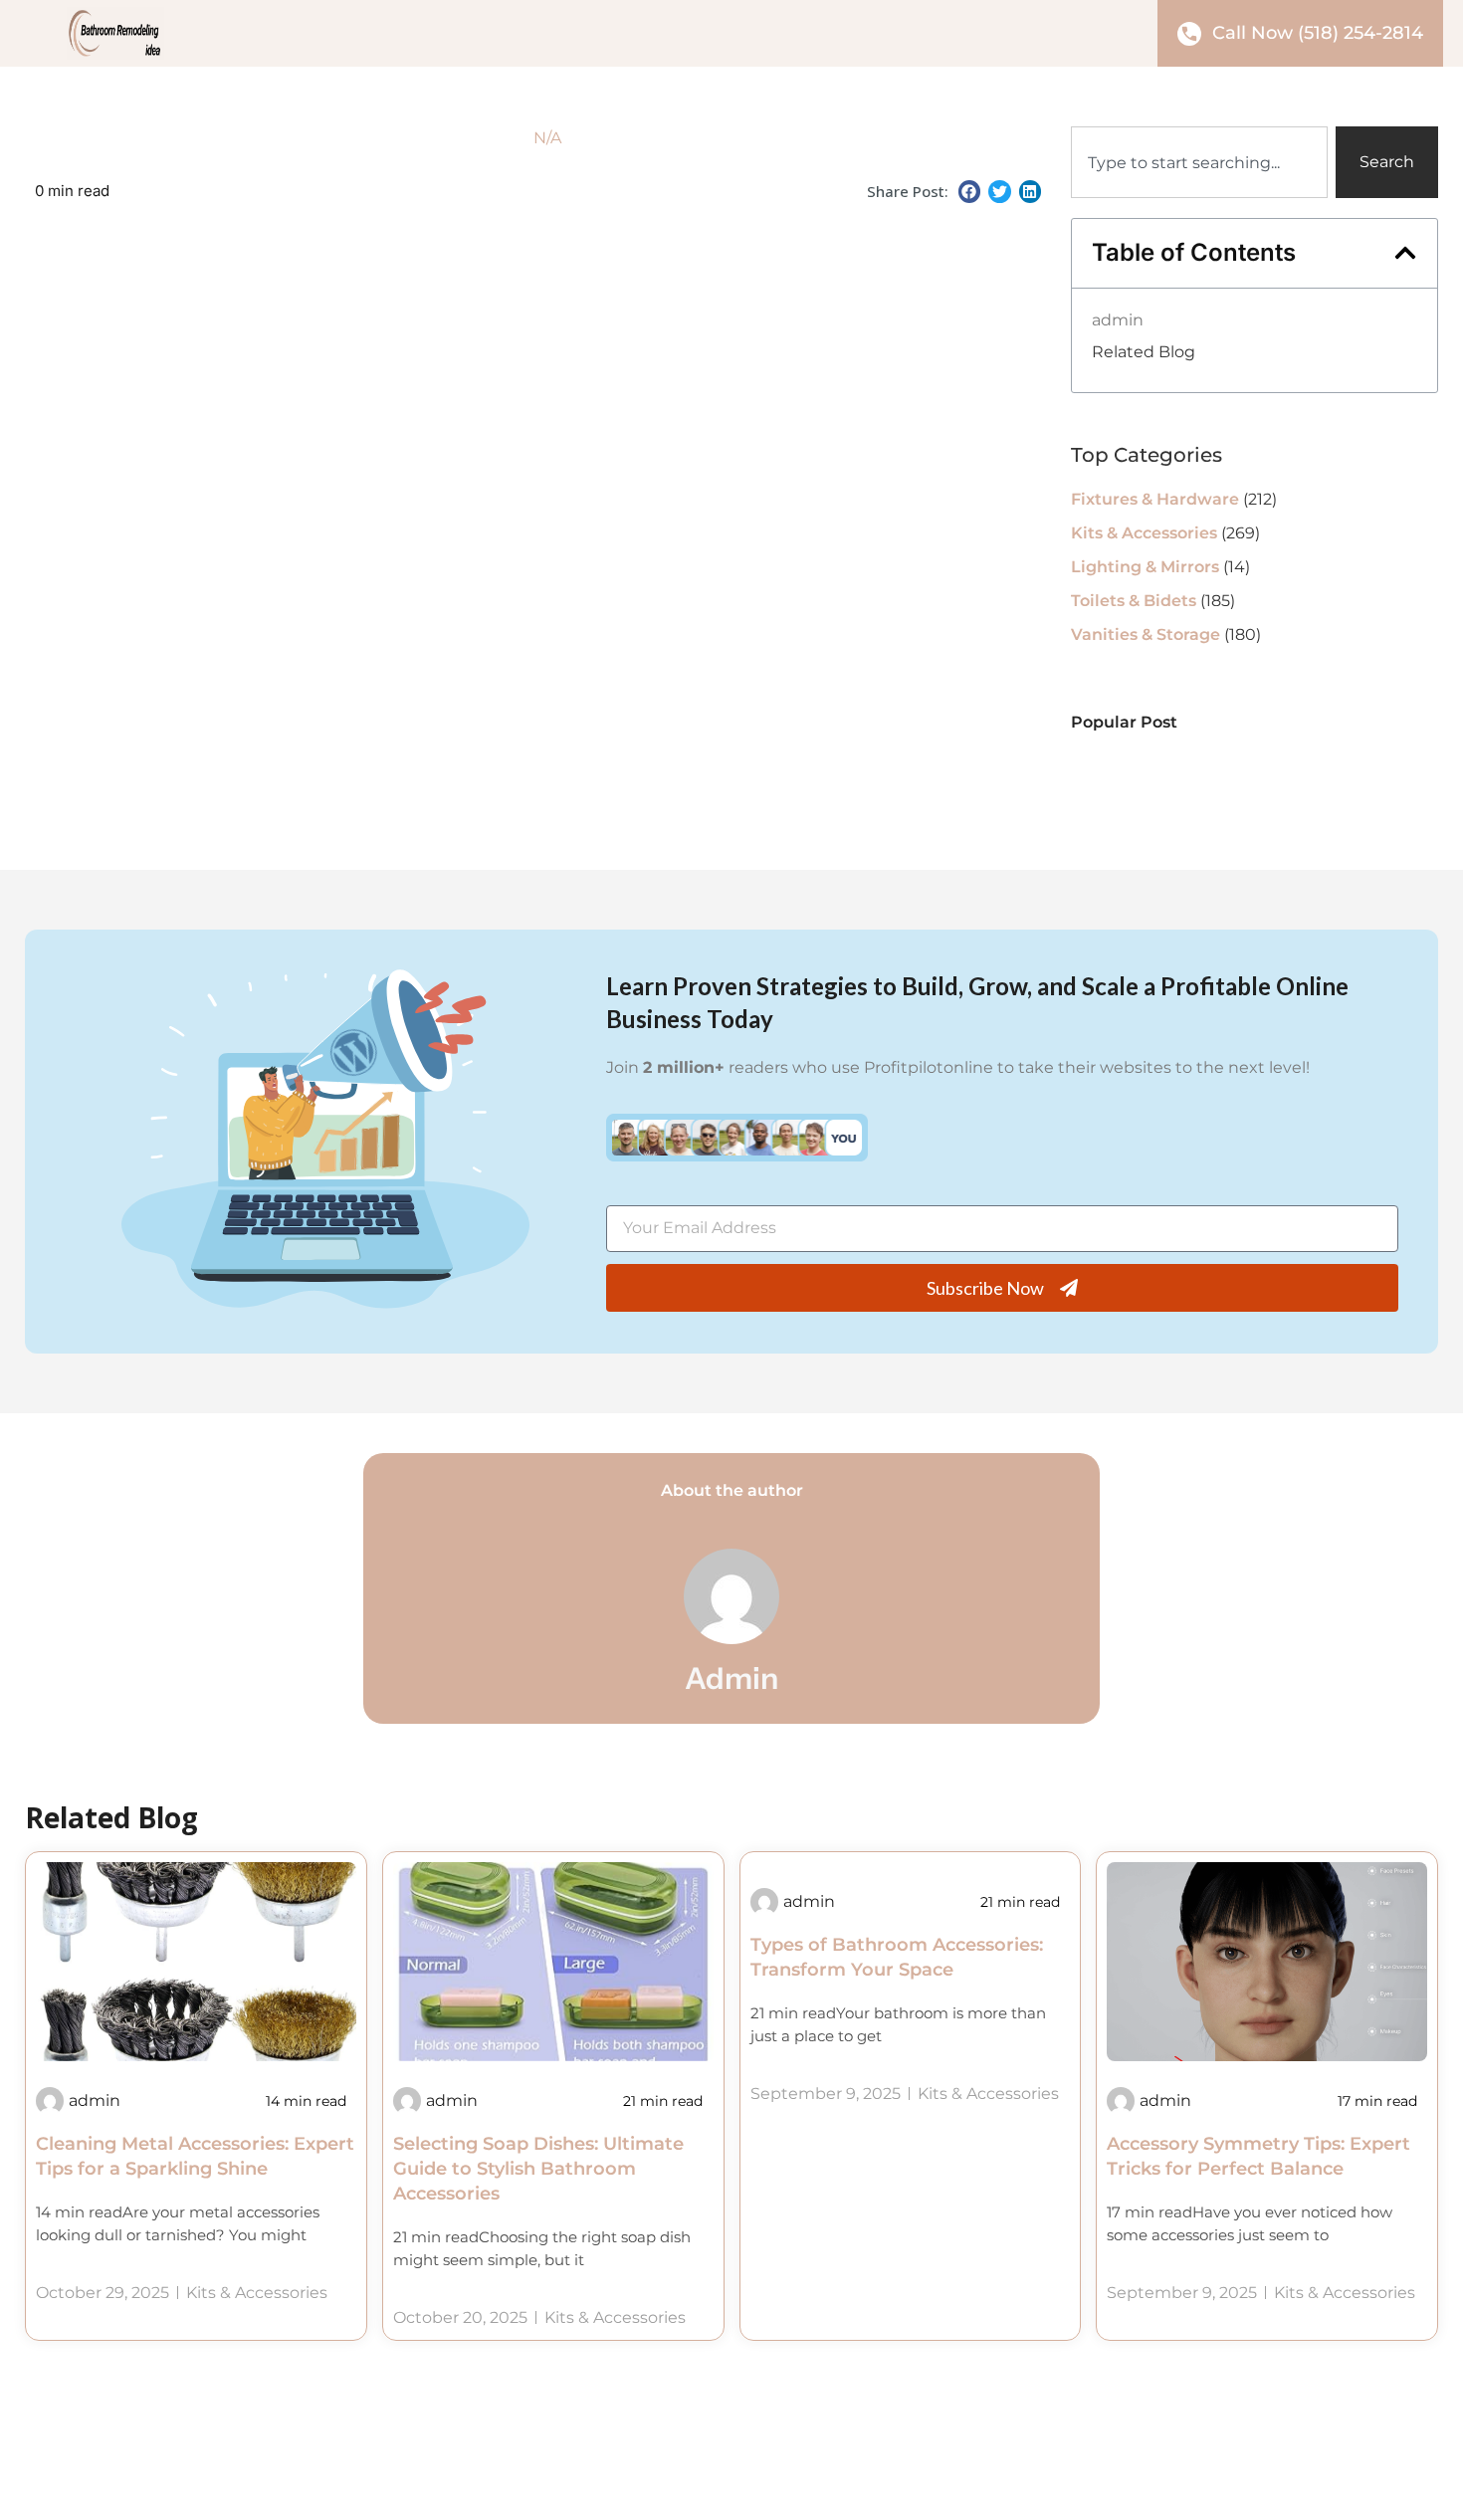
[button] (970, 192)
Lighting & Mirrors (1145, 567)
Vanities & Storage (1146, 634)
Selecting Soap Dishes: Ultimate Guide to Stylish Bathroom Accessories (538, 2169)
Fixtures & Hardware (1155, 499)
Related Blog (1144, 352)
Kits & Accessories (1144, 533)
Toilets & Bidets (1134, 601)
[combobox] (1199, 162)
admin (1118, 320)
